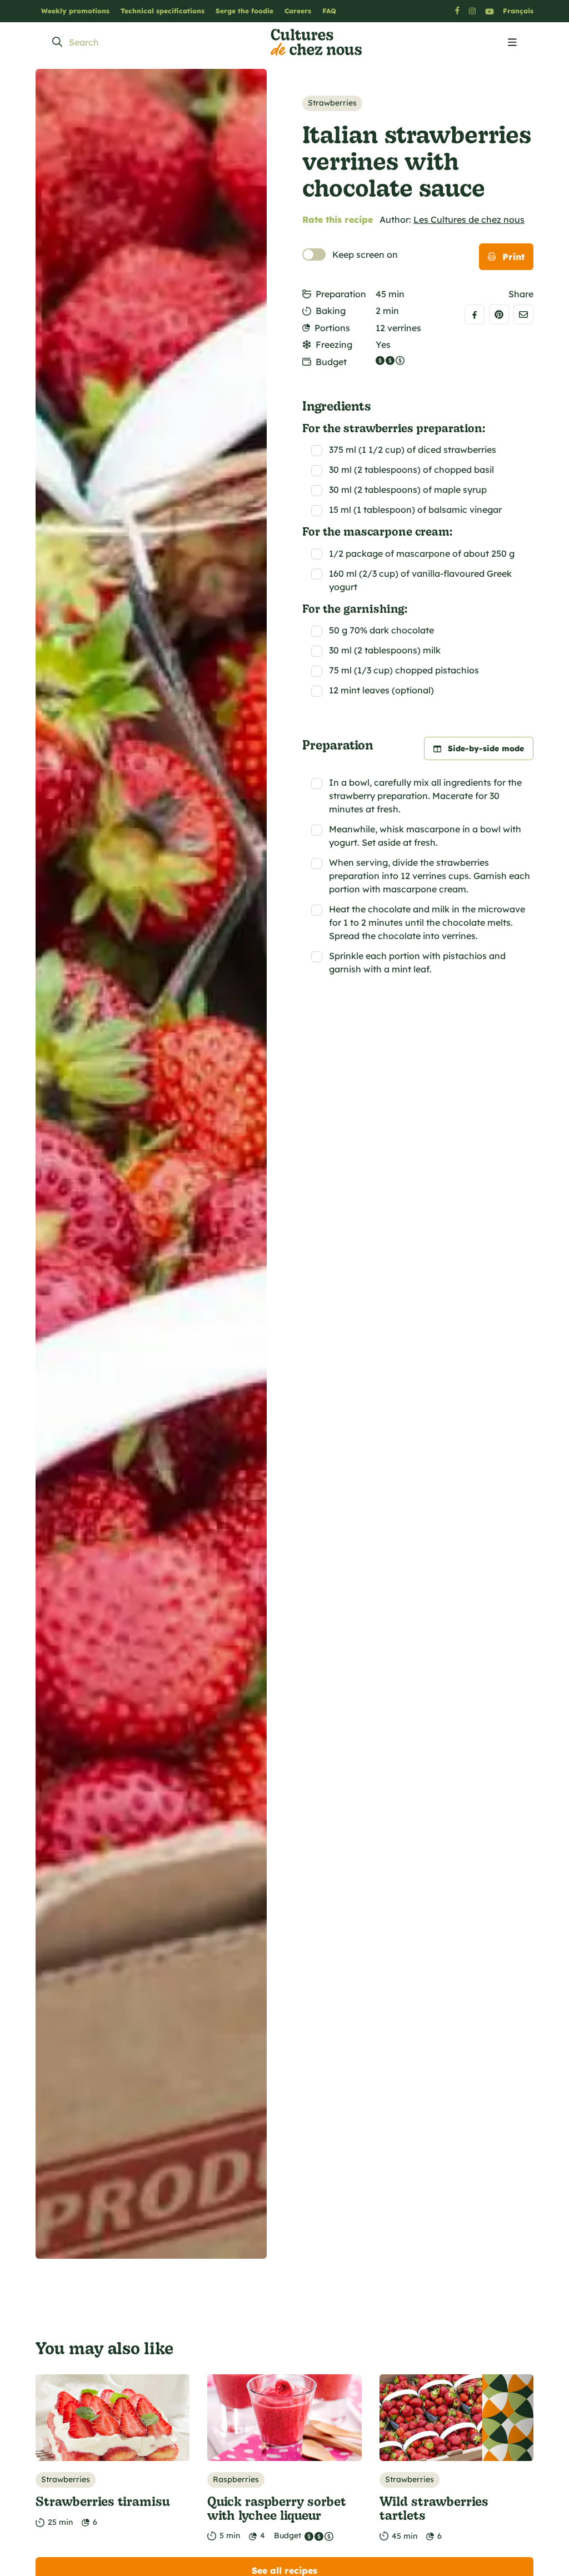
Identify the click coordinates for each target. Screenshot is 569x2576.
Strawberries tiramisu (103, 2501)
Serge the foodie (244, 11)
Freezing (334, 345)
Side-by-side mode (486, 748)
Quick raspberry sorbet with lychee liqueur (277, 2508)
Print (513, 257)
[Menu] (512, 43)
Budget (331, 362)
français (518, 11)
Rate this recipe (338, 219)
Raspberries (236, 2479)
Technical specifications (163, 11)
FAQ (329, 11)
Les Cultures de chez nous (469, 219)
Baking (331, 311)
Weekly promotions (75, 11)
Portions (332, 328)
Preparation (341, 294)
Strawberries (332, 103)
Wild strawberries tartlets (434, 2508)
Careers (298, 11)
